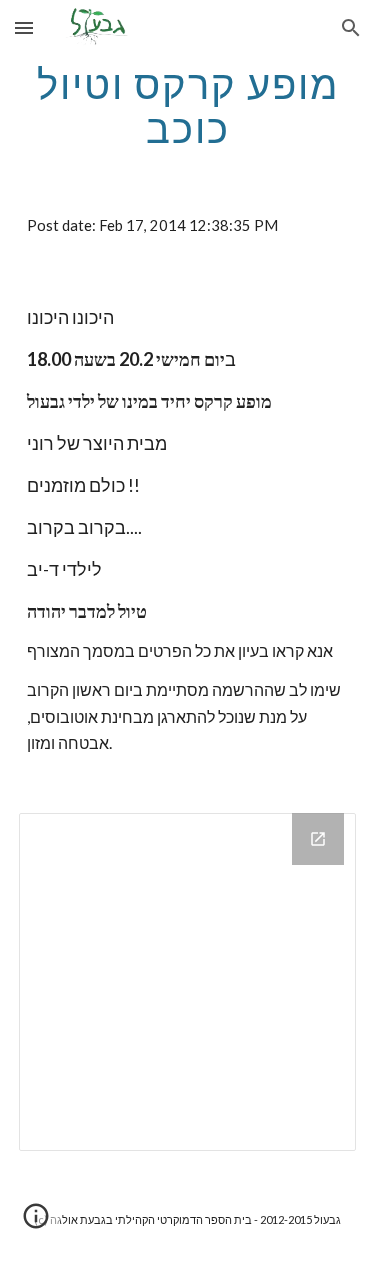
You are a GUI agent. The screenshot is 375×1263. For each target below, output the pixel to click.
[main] (188, 106)
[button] (24, 27)
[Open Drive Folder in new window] (318, 839)
